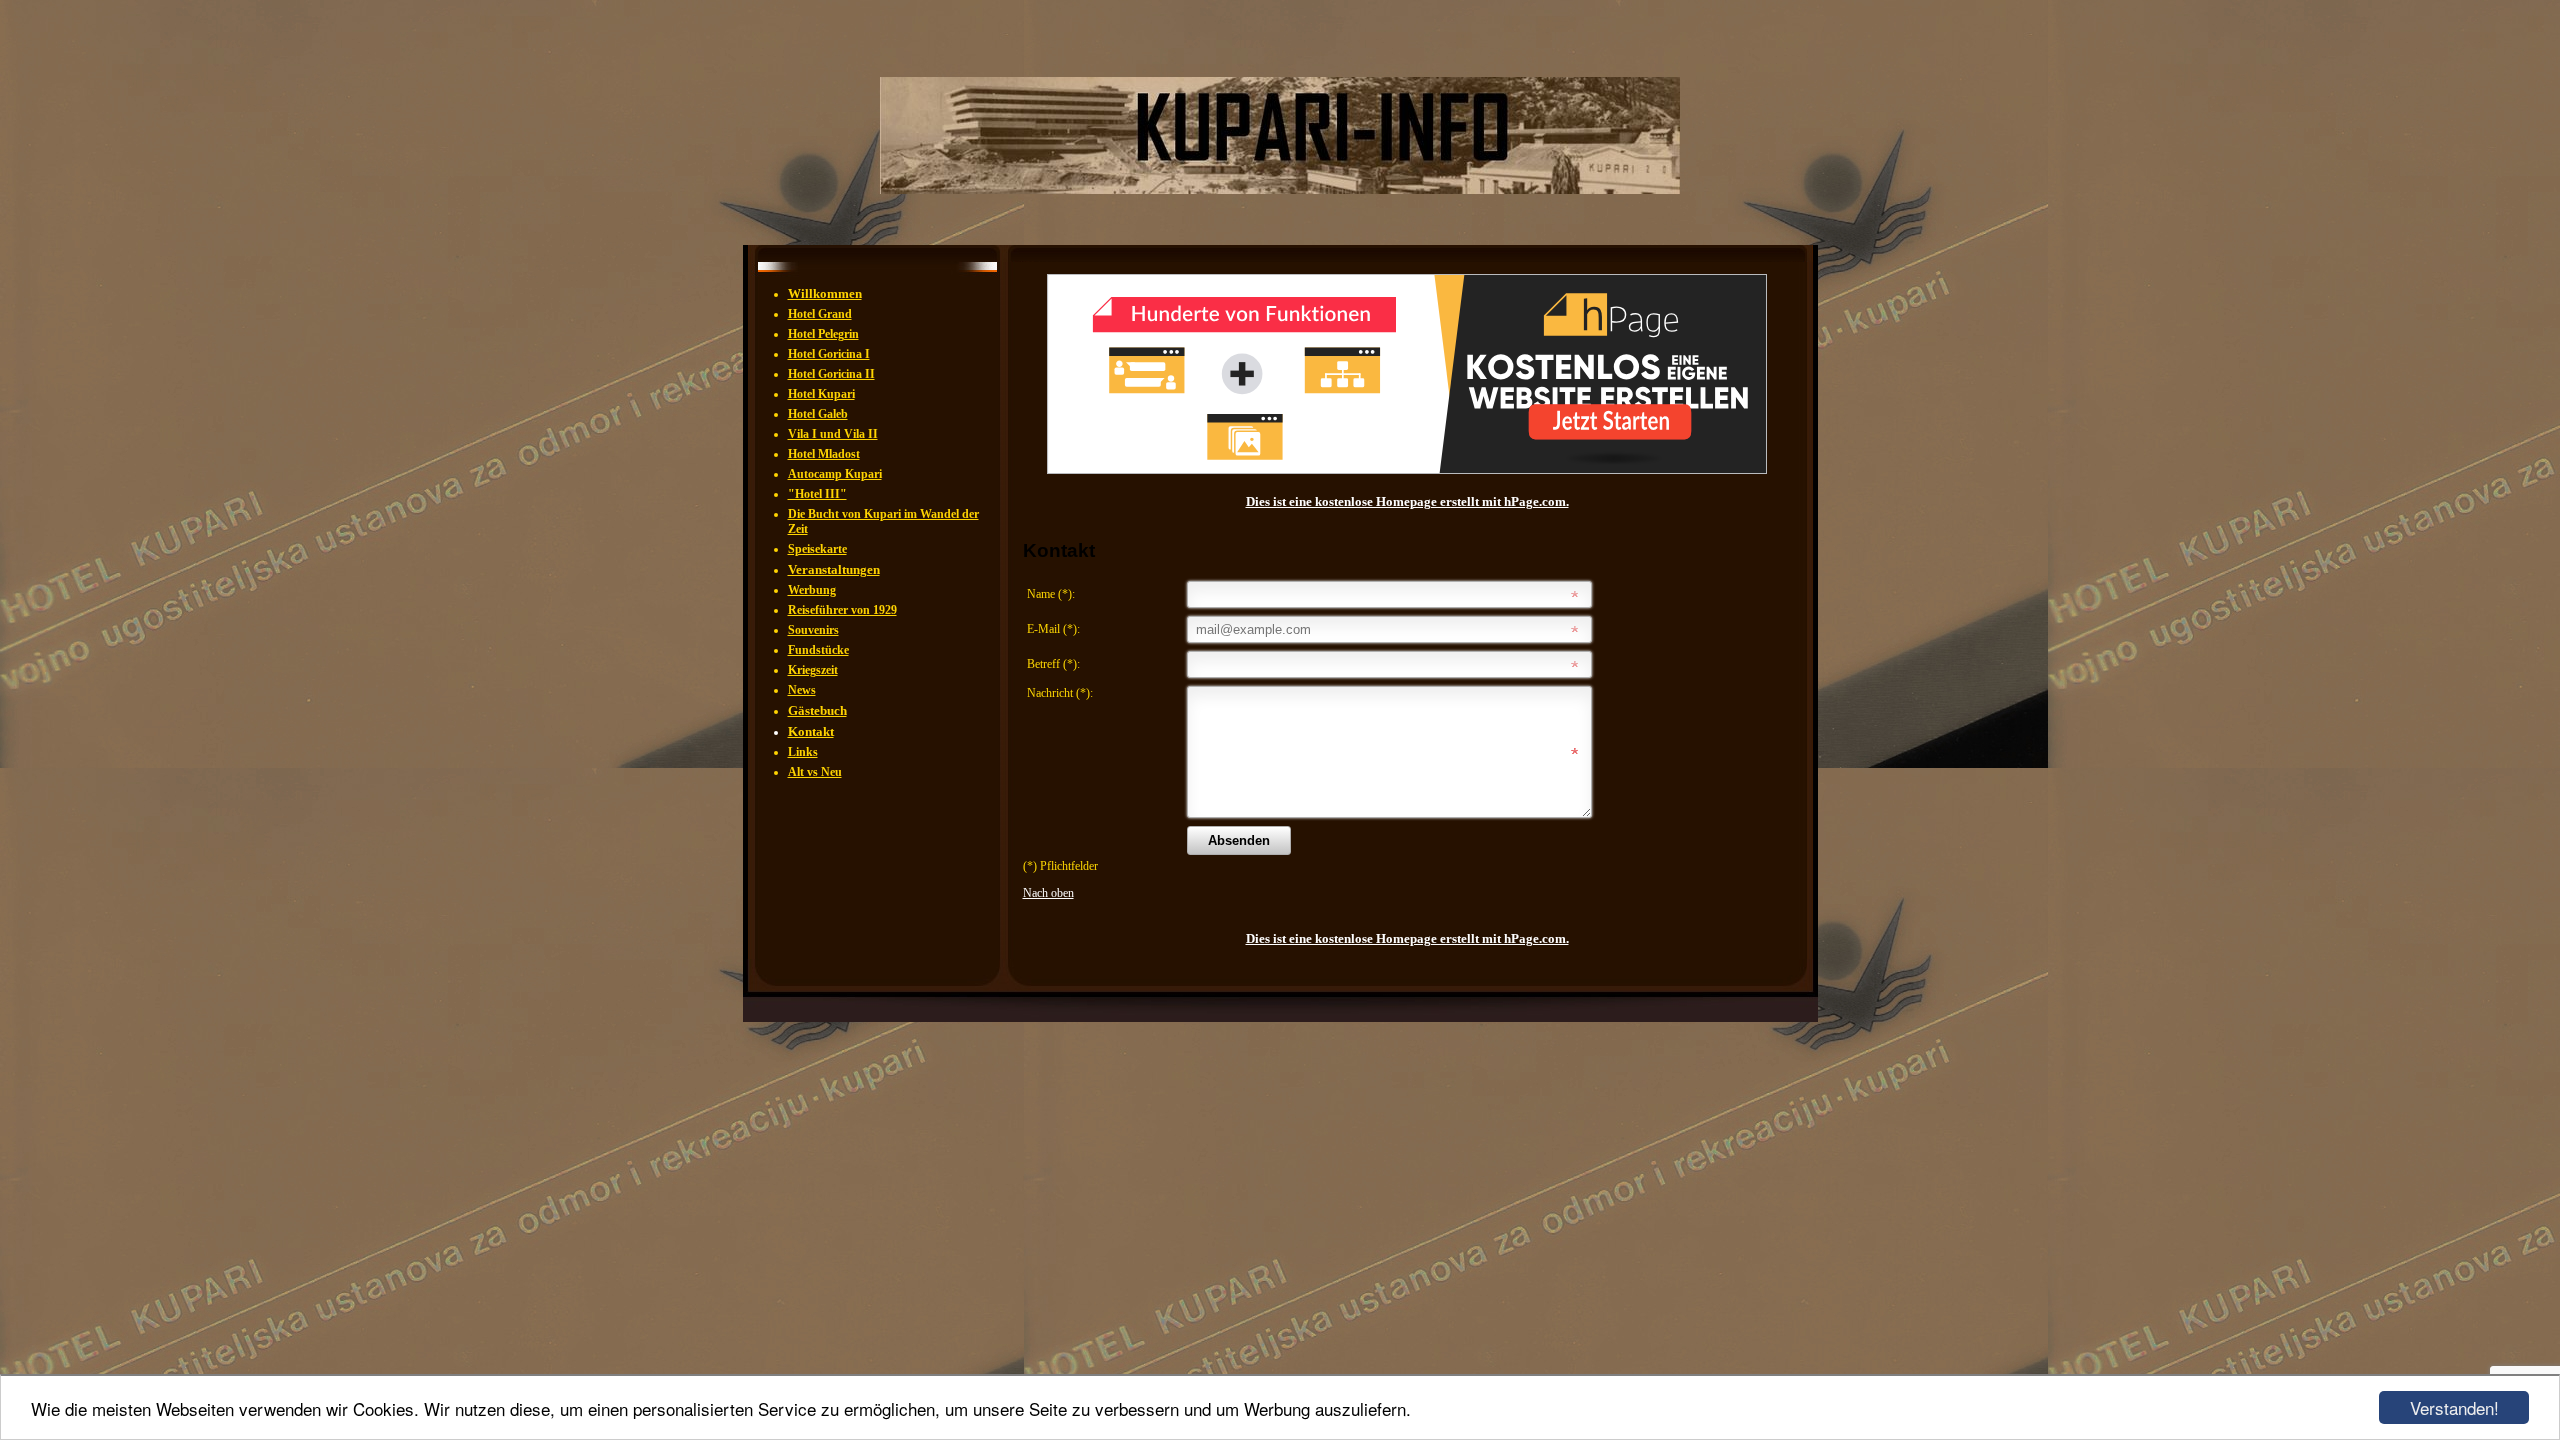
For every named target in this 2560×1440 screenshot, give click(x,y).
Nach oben (1048, 893)
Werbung (812, 590)
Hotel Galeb (818, 414)
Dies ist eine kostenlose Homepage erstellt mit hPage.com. (1407, 501)
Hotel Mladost (824, 454)
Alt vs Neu (815, 772)
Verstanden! (2454, 1407)
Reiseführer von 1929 (842, 610)
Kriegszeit (813, 670)
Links (803, 752)
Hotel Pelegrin (823, 334)
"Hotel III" (817, 494)
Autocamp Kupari (835, 474)
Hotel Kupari (821, 394)
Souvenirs (813, 630)
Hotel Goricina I (829, 354)
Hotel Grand (820, 314)
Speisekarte (817, 549)
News (802, 690)
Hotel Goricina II (831, 374)
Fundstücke (818, 650)
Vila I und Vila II (833, 434)
